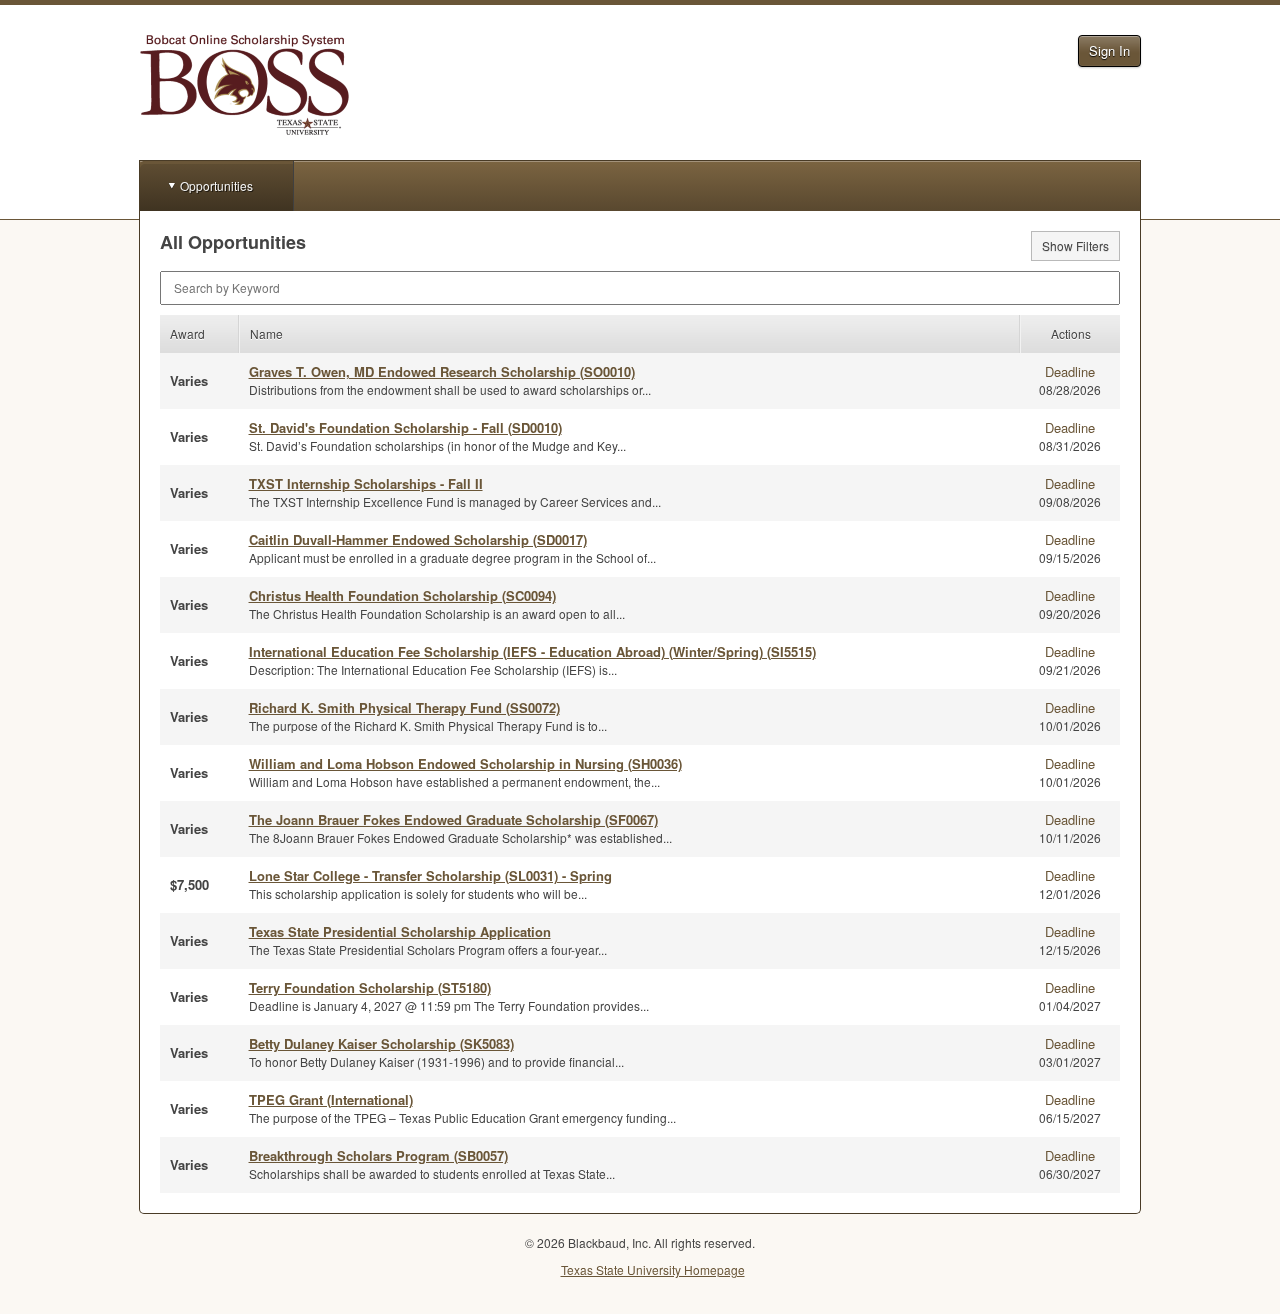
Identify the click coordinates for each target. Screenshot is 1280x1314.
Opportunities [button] (216, 185)
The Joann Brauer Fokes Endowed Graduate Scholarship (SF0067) (453, 819)
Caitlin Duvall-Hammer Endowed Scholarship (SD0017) (418, 539)
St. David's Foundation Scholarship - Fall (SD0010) (405, 427)
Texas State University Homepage (653, 1269)
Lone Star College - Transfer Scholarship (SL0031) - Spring (430, 875)
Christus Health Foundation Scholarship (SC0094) (402, 595)
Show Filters (1075, 245)
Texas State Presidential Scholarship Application (400, 931)
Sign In (1109, 50)
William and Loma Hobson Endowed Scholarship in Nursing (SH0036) (465, 763)
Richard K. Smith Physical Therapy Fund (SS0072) (404, 707)
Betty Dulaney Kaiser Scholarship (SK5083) (381, 1043)
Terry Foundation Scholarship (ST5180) (370, 987)
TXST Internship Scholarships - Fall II (366, 483)
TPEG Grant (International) (331, 1099)
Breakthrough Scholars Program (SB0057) (378, 1155)
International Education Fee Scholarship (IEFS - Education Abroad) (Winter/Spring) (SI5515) (532, 651)
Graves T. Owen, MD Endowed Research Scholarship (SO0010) (442, 371)
